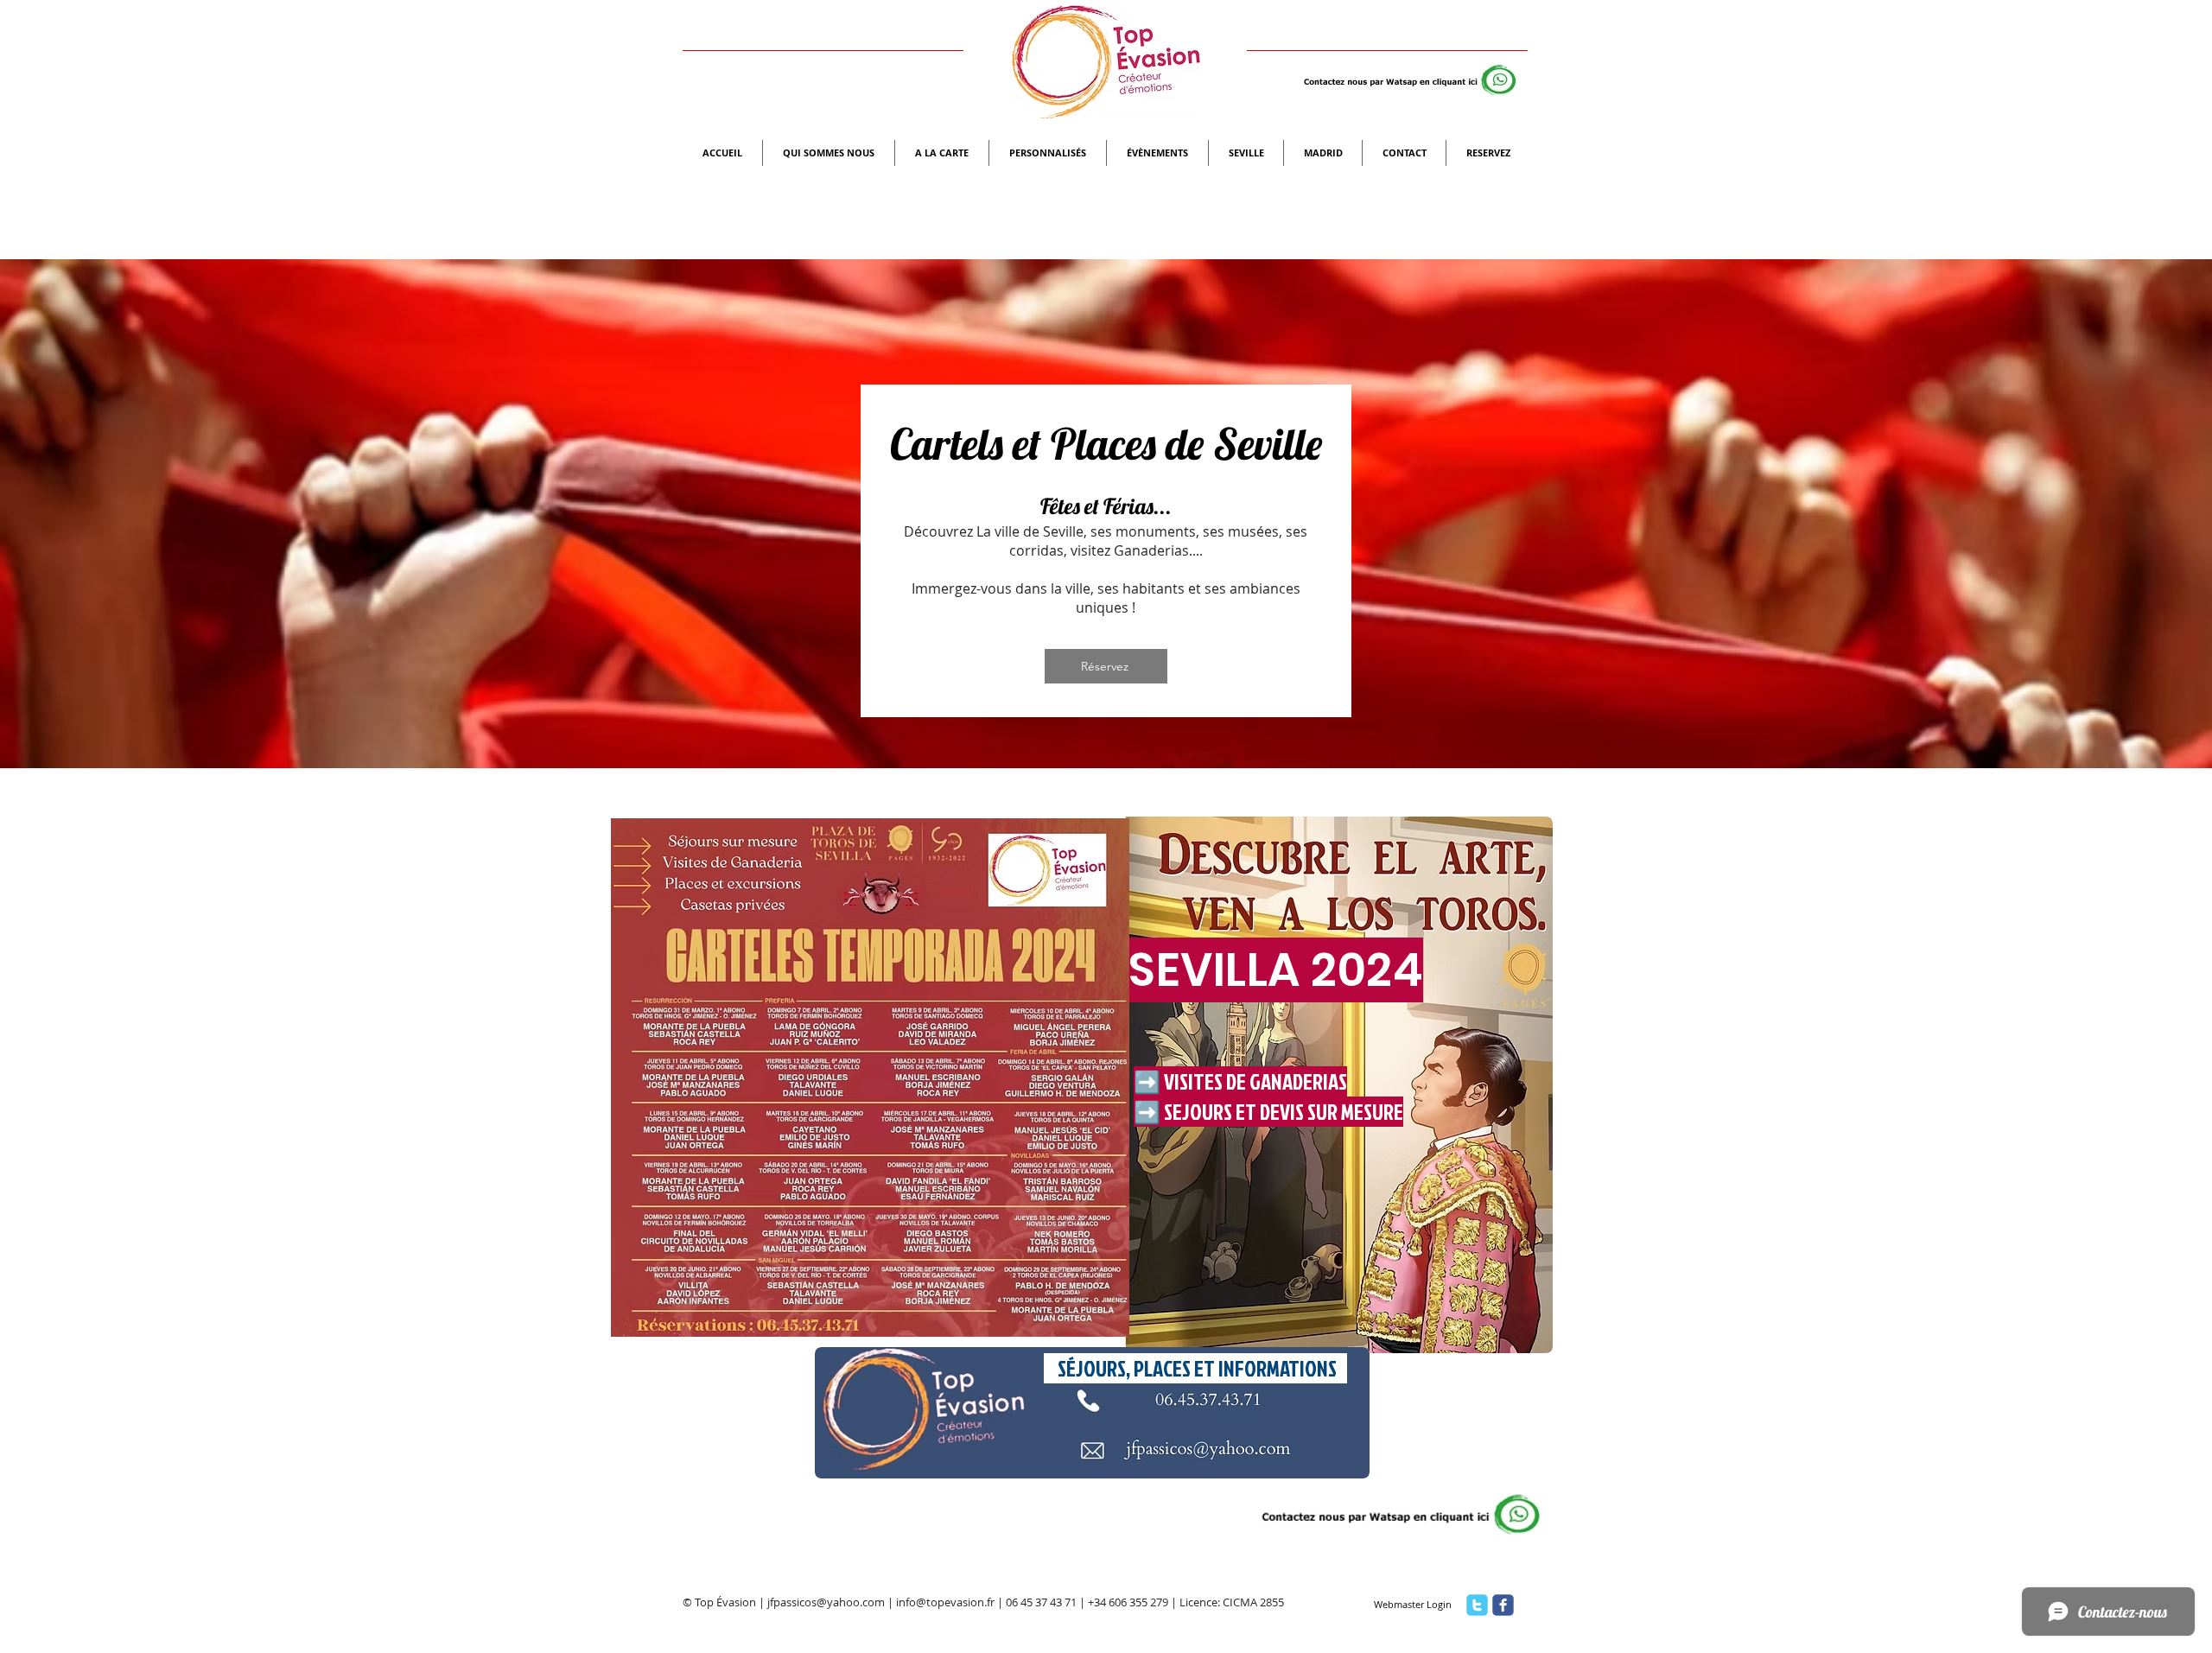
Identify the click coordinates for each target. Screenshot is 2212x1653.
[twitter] (1477, 1605)
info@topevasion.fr (945, 1602)
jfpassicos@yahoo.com (826, 1602)
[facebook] (1503, 1605)
